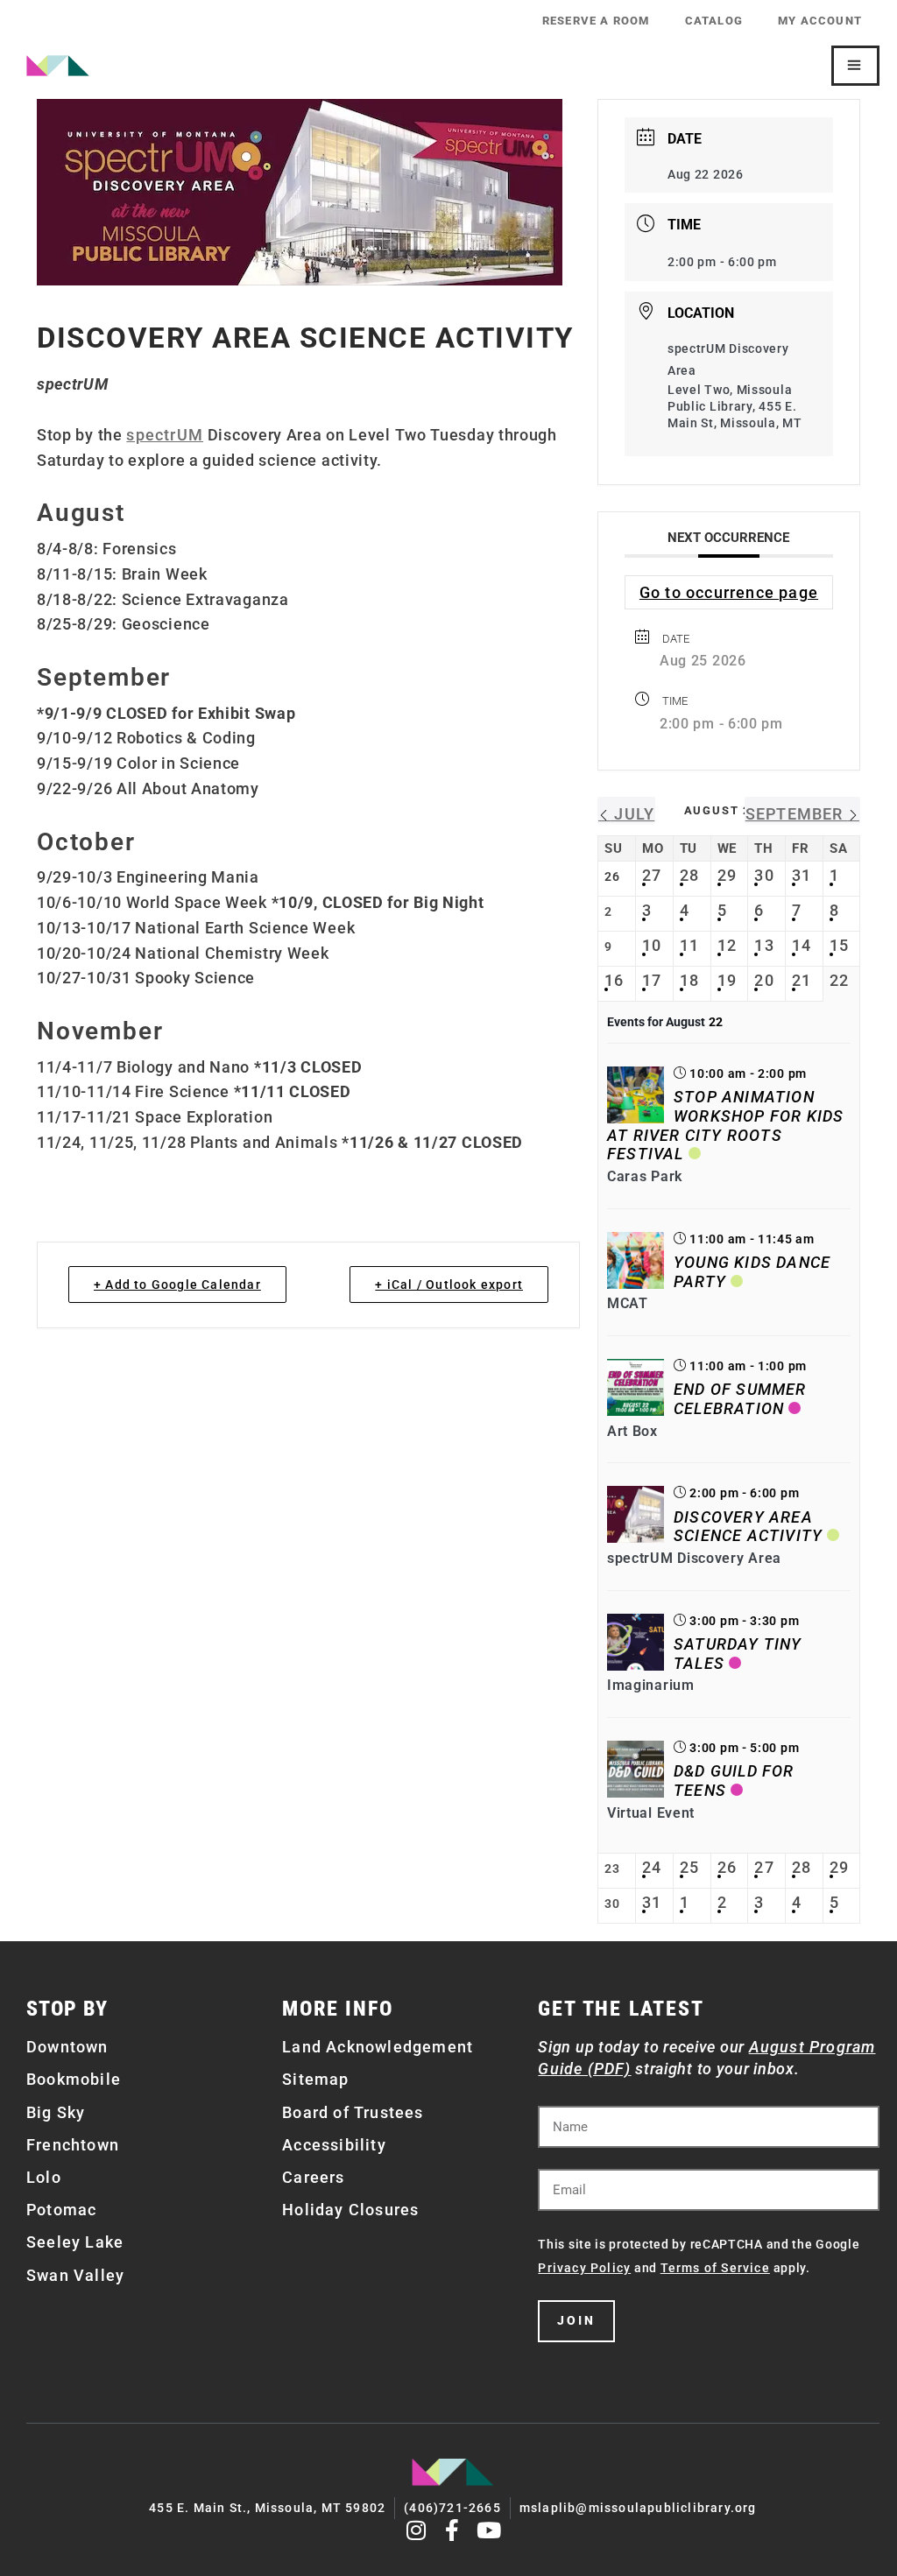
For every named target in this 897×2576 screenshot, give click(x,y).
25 (689, 1867)
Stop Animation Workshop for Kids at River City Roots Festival (725, 1125)
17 (652, 980)
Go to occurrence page (729, 592)
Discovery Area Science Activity (748, 1527)
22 (839, 980)
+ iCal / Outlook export (449, 1284)
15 (839, 945)
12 (727, 945)
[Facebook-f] (453, 2530)
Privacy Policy (584, 2268)
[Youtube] (489, 2530)
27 (652, 875)
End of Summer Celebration (740, 1399)
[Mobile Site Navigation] (855, 66)
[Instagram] (417, 2530)
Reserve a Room (596, 21)
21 (802, 980)
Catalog (714, 21)
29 (727, 875)
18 (689, 980)
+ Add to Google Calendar (177, 1284)
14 (802, 945)
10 (652, 945)
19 (727, 980)
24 (652, 1867)
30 (764, 875)
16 (614, 980)
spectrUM (165, 435)
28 (689, 875)
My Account (820, 21)
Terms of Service (715, 2268)
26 (727, 1867)
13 (764, 945)
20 (764, 980)
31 (802, 875)
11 (689, 945)
